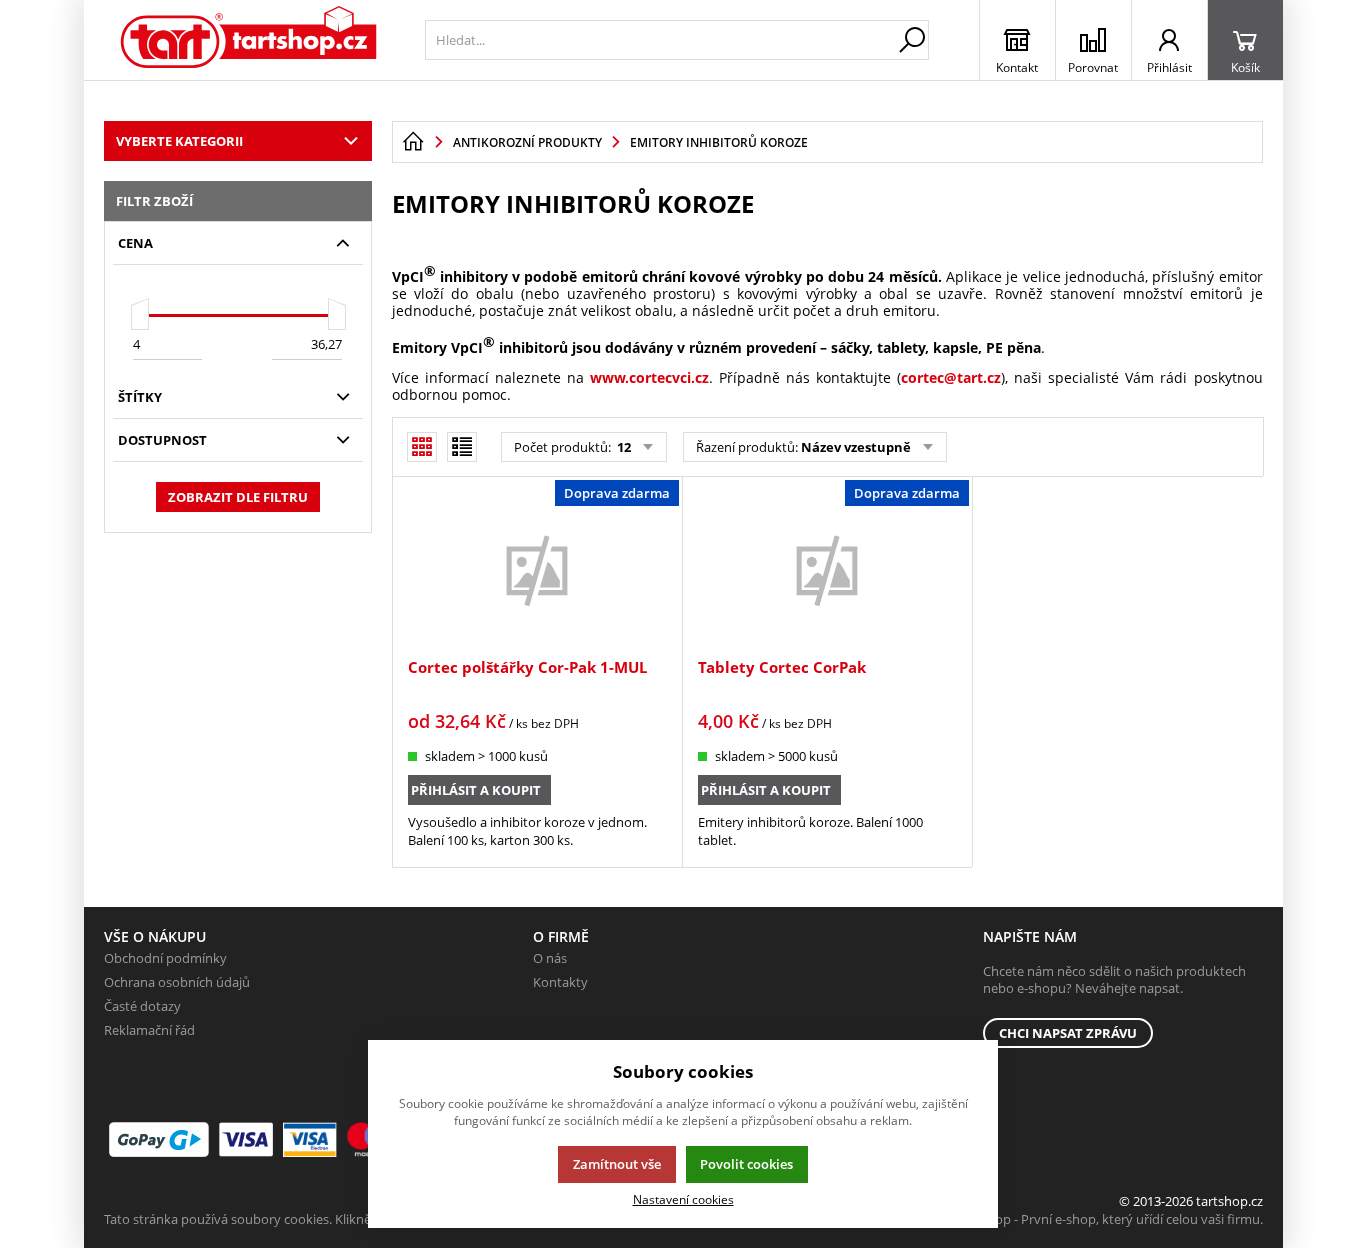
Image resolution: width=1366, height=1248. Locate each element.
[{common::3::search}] (912, 40)
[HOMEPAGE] (413, 142)
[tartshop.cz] (249, 40)
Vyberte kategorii (179, 141)
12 (622, 447)
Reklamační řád (149, 1030)
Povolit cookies (746, 1164)
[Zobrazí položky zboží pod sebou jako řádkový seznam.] (462, 447)
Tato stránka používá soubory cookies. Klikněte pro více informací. (299, 1219)
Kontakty (560, 982)
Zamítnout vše (617, 1164)
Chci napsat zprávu (1068, 1033)
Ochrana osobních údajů (177, 982)
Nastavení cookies (683, 1199)
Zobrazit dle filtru (238, 497)
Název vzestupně (856, 447)
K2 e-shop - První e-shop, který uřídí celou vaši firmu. (1107, 1219)
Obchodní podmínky (165, 958)
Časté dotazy (142, 1006)
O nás (550, 958)
